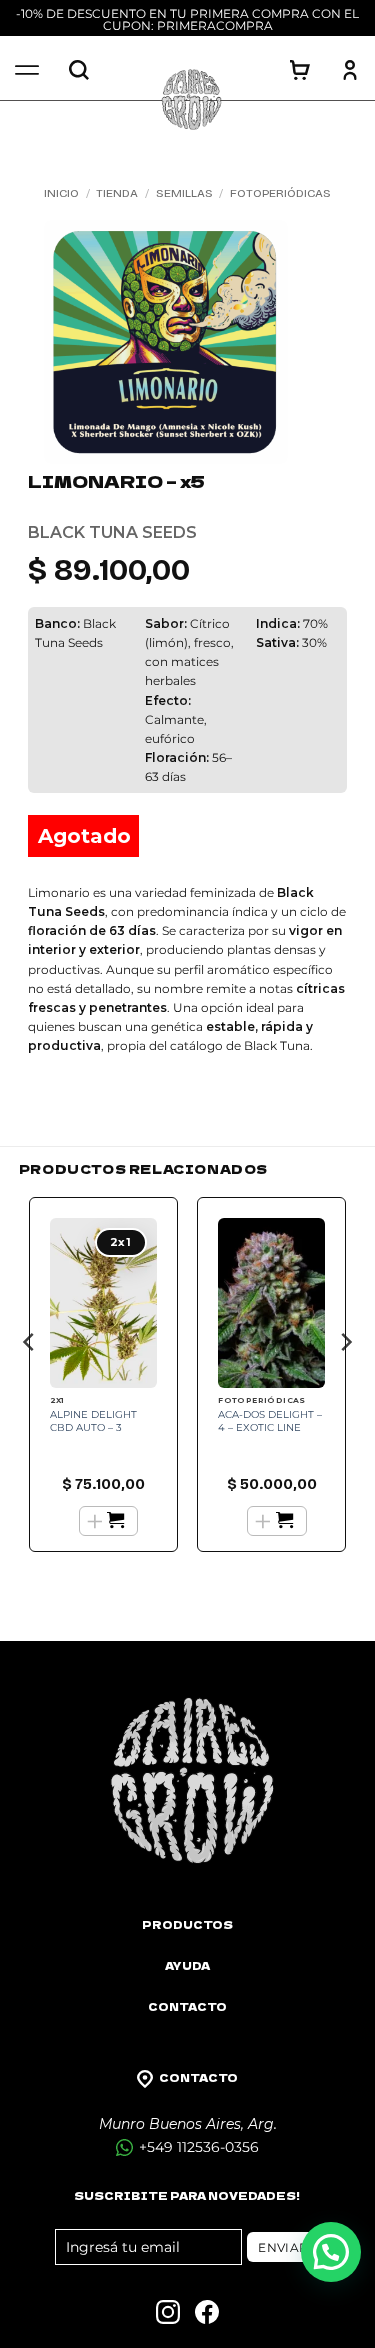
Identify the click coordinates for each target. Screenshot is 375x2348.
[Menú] (27, 70)
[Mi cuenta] (350, 70)
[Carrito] (300, 70)
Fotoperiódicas (280, 193)
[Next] (345, 1382)
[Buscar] (79, 70)
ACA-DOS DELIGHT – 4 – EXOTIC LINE (270, 1421)
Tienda (117, 193)
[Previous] (30, 1382)
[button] (331, 2252)
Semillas (184, 193)
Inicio (61, 193)
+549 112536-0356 (197, 2147)
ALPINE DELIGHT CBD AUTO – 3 (93, 1421)
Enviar (283, 2247)
